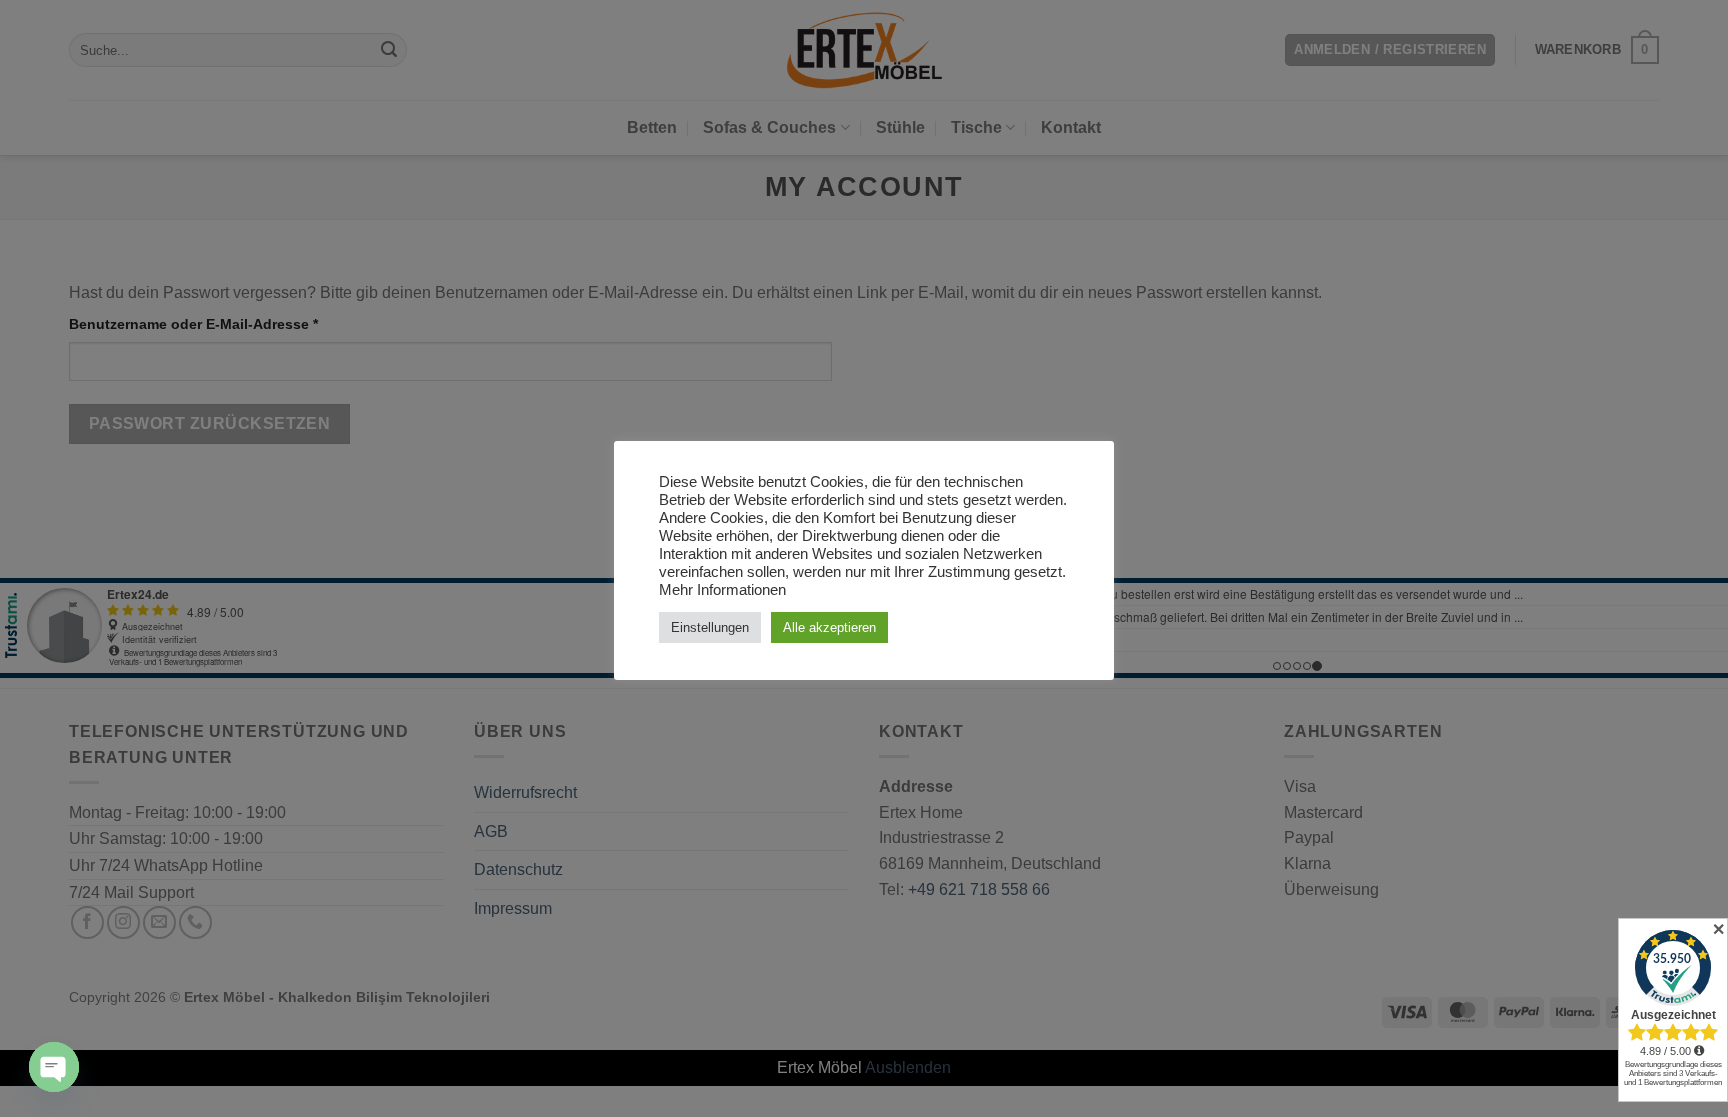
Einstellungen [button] (710, 627)
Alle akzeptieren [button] (829, 627)
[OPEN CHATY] (54, 1067)
